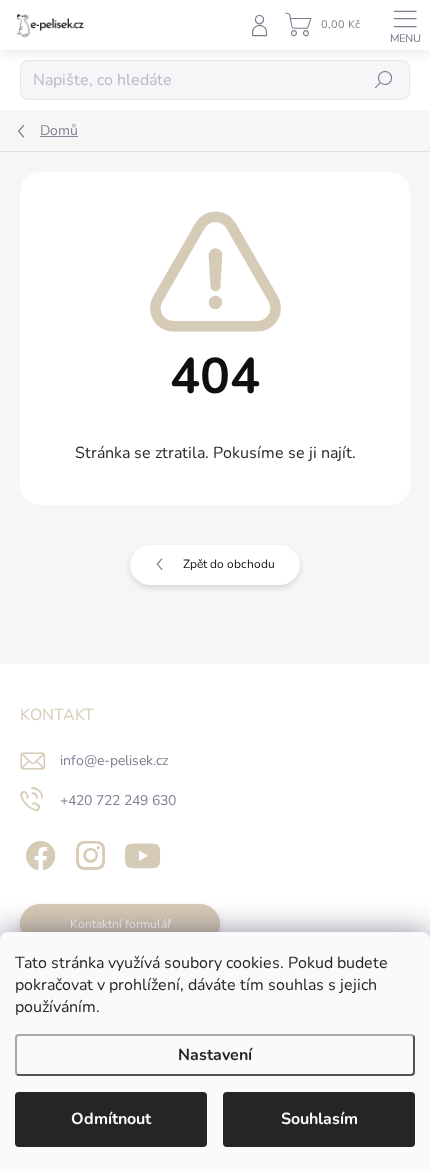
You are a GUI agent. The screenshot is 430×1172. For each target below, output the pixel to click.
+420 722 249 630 (118, 800)
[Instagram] (87, 852)
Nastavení (215, 1055)
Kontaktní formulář (120, 924)
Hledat (384, 80)
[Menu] (405, 25)
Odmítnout (111, 1119)
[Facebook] (37, 852)
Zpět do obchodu (229, 564)
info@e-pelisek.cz (114, 760)
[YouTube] (142, 852)
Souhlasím (319, 1119)
